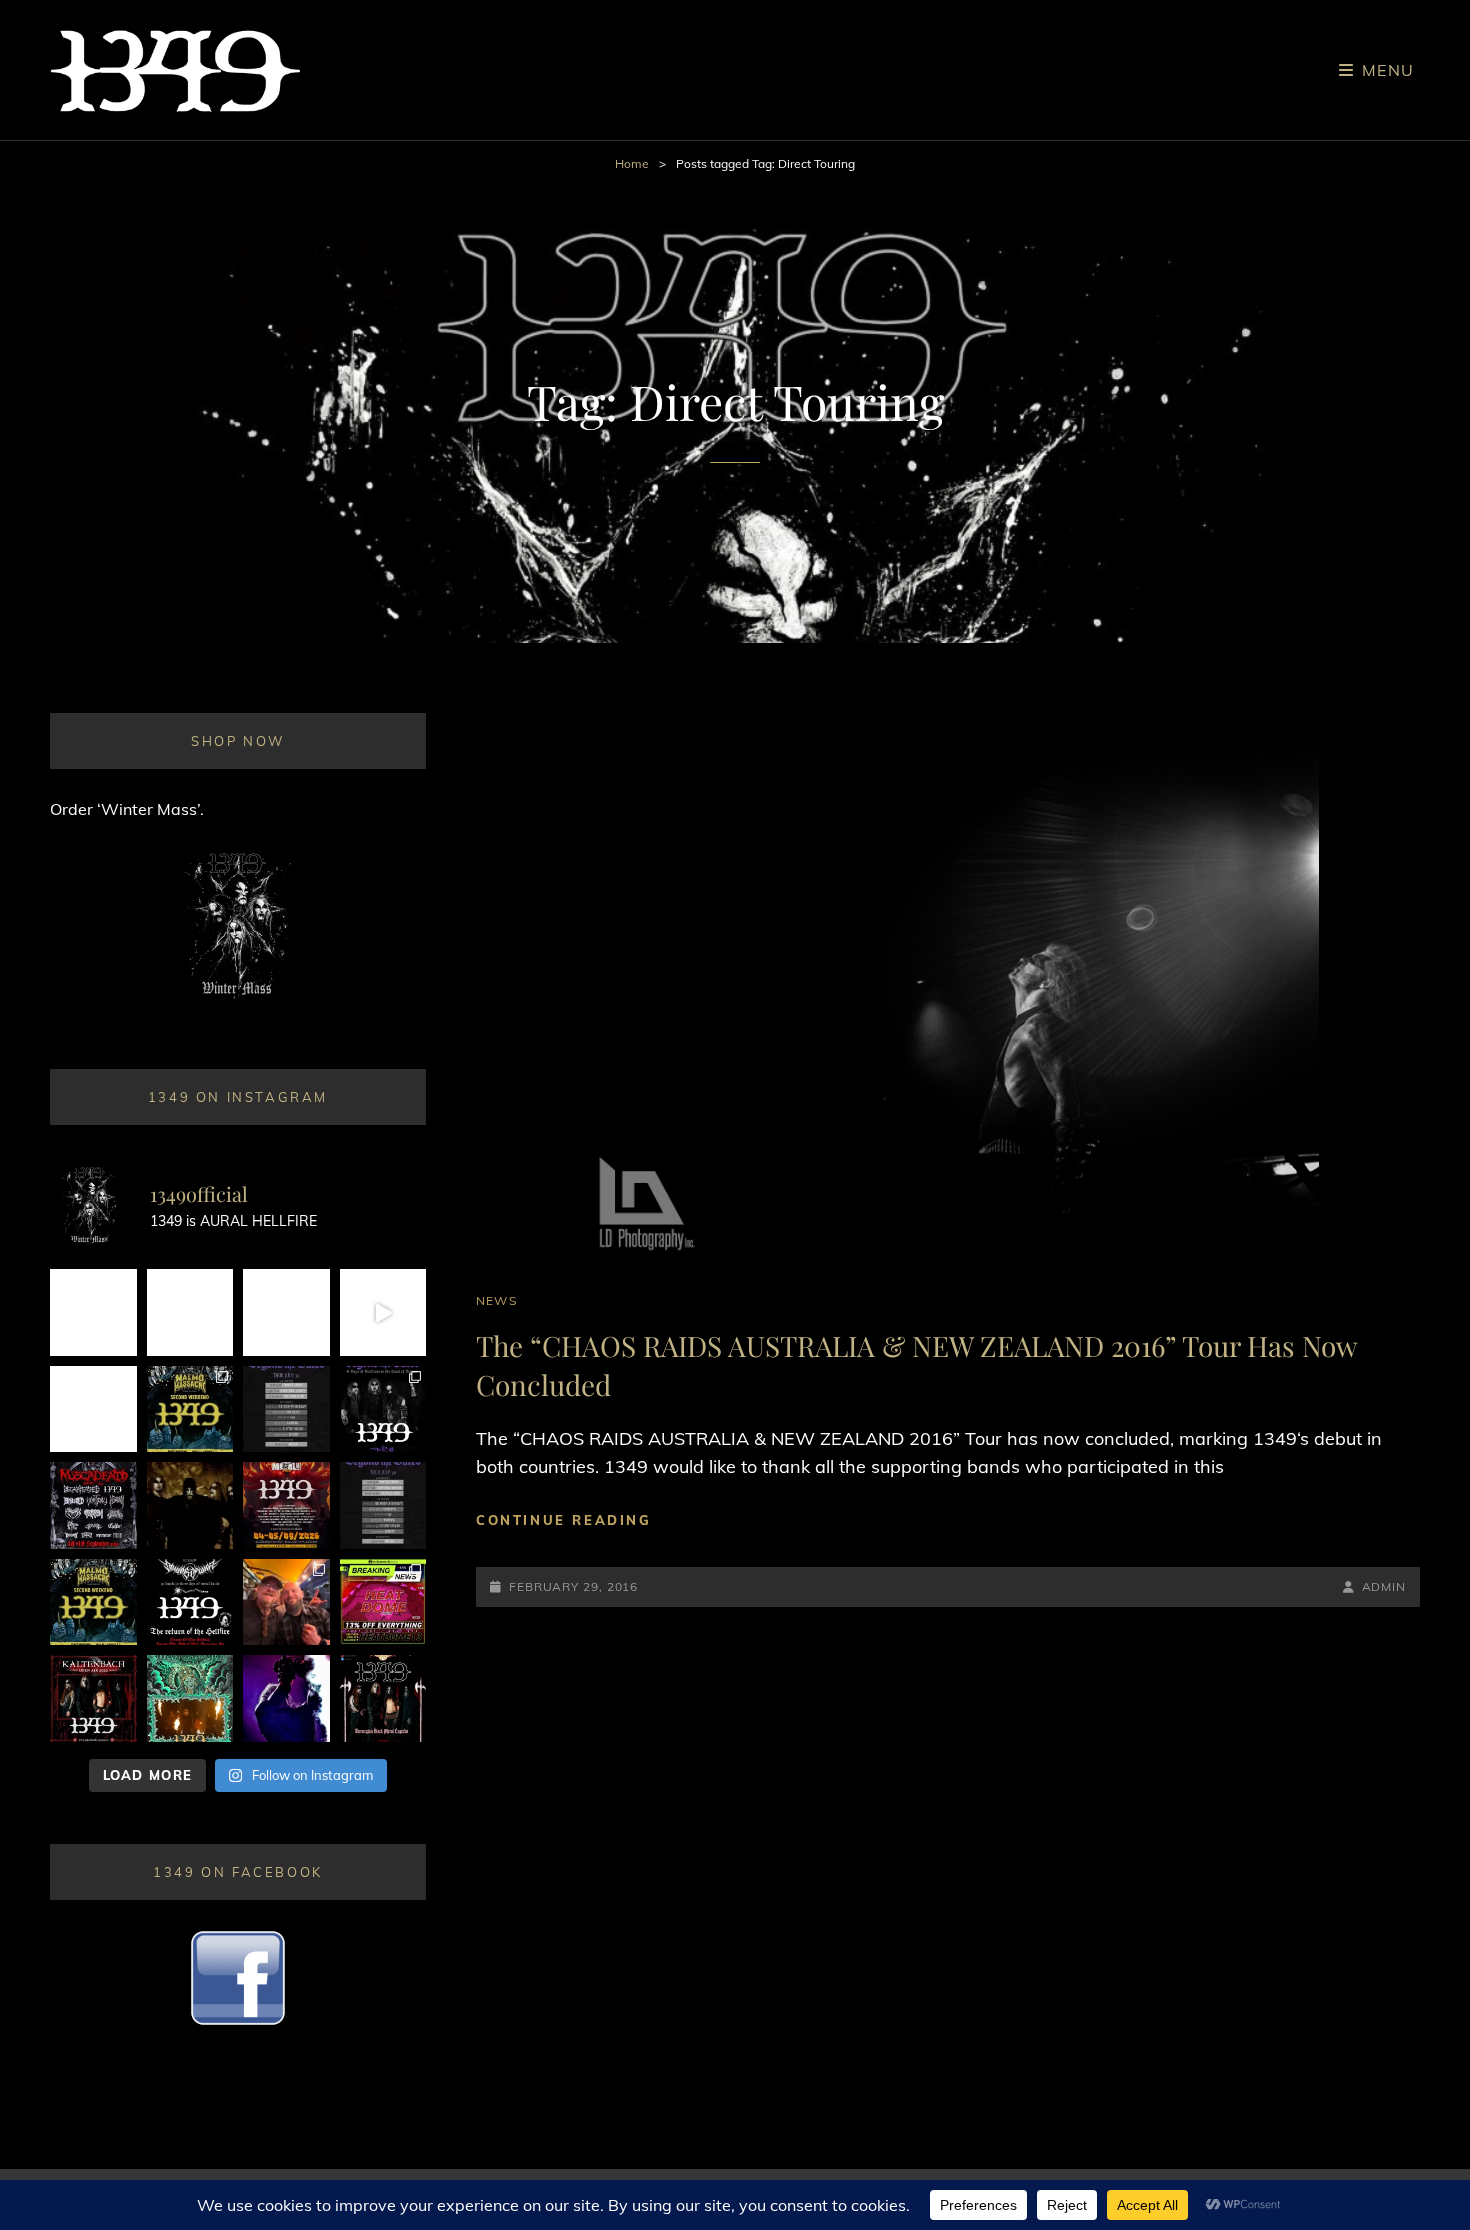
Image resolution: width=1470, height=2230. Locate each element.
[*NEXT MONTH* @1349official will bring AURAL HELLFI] (93, 1698)
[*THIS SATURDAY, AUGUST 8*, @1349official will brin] (190, 1409)
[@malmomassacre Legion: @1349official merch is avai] (383, 1312)
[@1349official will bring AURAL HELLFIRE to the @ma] (93, 1602)
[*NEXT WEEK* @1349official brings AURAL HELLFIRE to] (93, 1312)
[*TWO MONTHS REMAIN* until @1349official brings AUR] (383, 1698)
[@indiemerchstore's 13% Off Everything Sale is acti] (383, 1602)
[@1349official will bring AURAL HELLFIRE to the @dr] (190, 1312)
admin (1384, 1586)
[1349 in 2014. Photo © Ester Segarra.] (190, 1505)
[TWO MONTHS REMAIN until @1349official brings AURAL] (93, 1505)
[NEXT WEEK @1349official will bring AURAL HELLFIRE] (383, 1409)
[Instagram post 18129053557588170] (190, 1602)
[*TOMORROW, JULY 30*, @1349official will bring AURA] (286, 1409)
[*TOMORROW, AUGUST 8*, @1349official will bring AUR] (93, 1409)
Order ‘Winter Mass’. (127, 809)
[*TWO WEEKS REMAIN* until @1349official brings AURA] (286, 1312)
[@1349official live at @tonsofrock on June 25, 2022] (286, 1698)
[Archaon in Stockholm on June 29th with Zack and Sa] (286, 1602)
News (496, 1300)
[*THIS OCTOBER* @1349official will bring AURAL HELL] (190, 1698)
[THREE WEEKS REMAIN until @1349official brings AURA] (383, 1505)
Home (632, 163)
